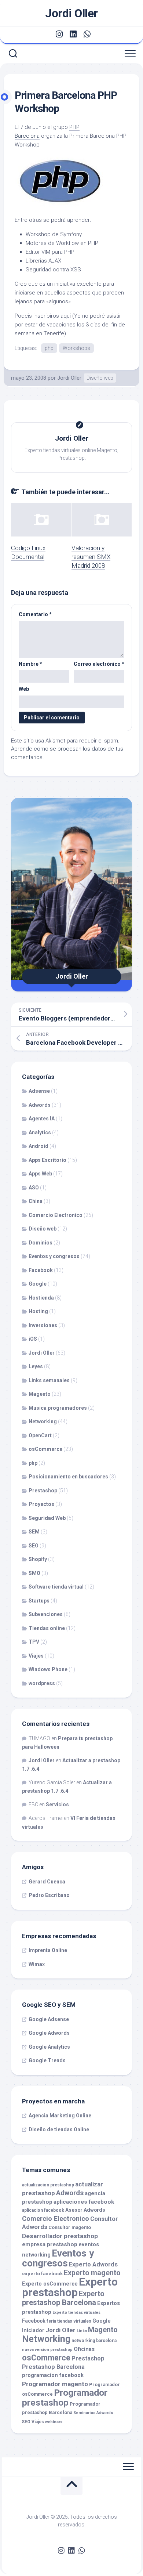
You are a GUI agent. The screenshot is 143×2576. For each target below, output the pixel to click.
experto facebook (42, 2274)
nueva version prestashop (47, 2350)
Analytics (40, 1132)
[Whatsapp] (87, 34)
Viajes (36, 1656)
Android (38, 1146)
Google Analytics (49, 2047)
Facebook (41, 1270)
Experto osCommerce (50, 2284)
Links (82, 2331)
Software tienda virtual (56, 1587)
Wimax (37, 1964)
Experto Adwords (93, 2264)
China (36, 1201)
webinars (54, 2422)
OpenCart (40, 1435)
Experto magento (92, 2273)
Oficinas (84, 2349)
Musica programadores (58, 1408)
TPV (34, 1642)
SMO (34, 1573)
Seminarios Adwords (93, 2413)
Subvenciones (46, 1614)
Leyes (36, 1366)
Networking (43, 1421)
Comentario (35, 614)
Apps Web (40, 1174)
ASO (34, 1188)
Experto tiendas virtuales (76, 2313)
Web (24, 689)
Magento (40, 1394)
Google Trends (47, 2060)
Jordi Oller (71, 13)
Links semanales (49, 1380)
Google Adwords (49, 2033)
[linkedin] (73, 34)
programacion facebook (53, 2375)
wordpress (42, 1683)
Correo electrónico (99, 664)
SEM (34, 1532)
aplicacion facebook (43, 2210)
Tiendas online (47, 1628)
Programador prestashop (65, 2398)
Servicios (57, 1804)
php (49, 348)
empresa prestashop (50, 2244)
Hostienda (41, 1298)
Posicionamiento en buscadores (68, 1477)
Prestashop (43, 1491)
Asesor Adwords (85, 2210)
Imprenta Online (48, 1950)
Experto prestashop (70, 2287)
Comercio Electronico (56, 1215)
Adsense (39, 1091)
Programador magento (55, 2384)
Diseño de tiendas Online (59, 2129)
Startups (39, 1601)
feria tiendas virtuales (69, 2321)
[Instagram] (59, 34)
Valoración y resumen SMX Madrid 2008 (91, 557)
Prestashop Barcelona (53, 2367)
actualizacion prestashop (48, 2185)
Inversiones (43, 1325)
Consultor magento (70, 2227)
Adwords (40, 1105)
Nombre (30, 664)
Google (38, 1284)
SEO (34, 1546)
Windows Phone (48, 1669)
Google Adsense (49, 2019)
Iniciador (33, 2331)
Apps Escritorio (47, 1160)
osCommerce (45, 1449)
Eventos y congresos (54, 1256)
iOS (33, 1339)
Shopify (38, 1559)
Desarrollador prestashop (60, 2236)
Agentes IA (42, 1119)
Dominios (41, 1243)
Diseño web (100, 378)
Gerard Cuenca (47, 1882)
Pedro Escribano (49, 1895)
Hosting (38, 1311)
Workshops (76, 348)
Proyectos (41, 1504)
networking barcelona (94, 2341)
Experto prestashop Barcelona (63, 2298)
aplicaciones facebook (84, 2202)
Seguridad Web (47, 1518)
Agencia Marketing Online (60, 2116)
